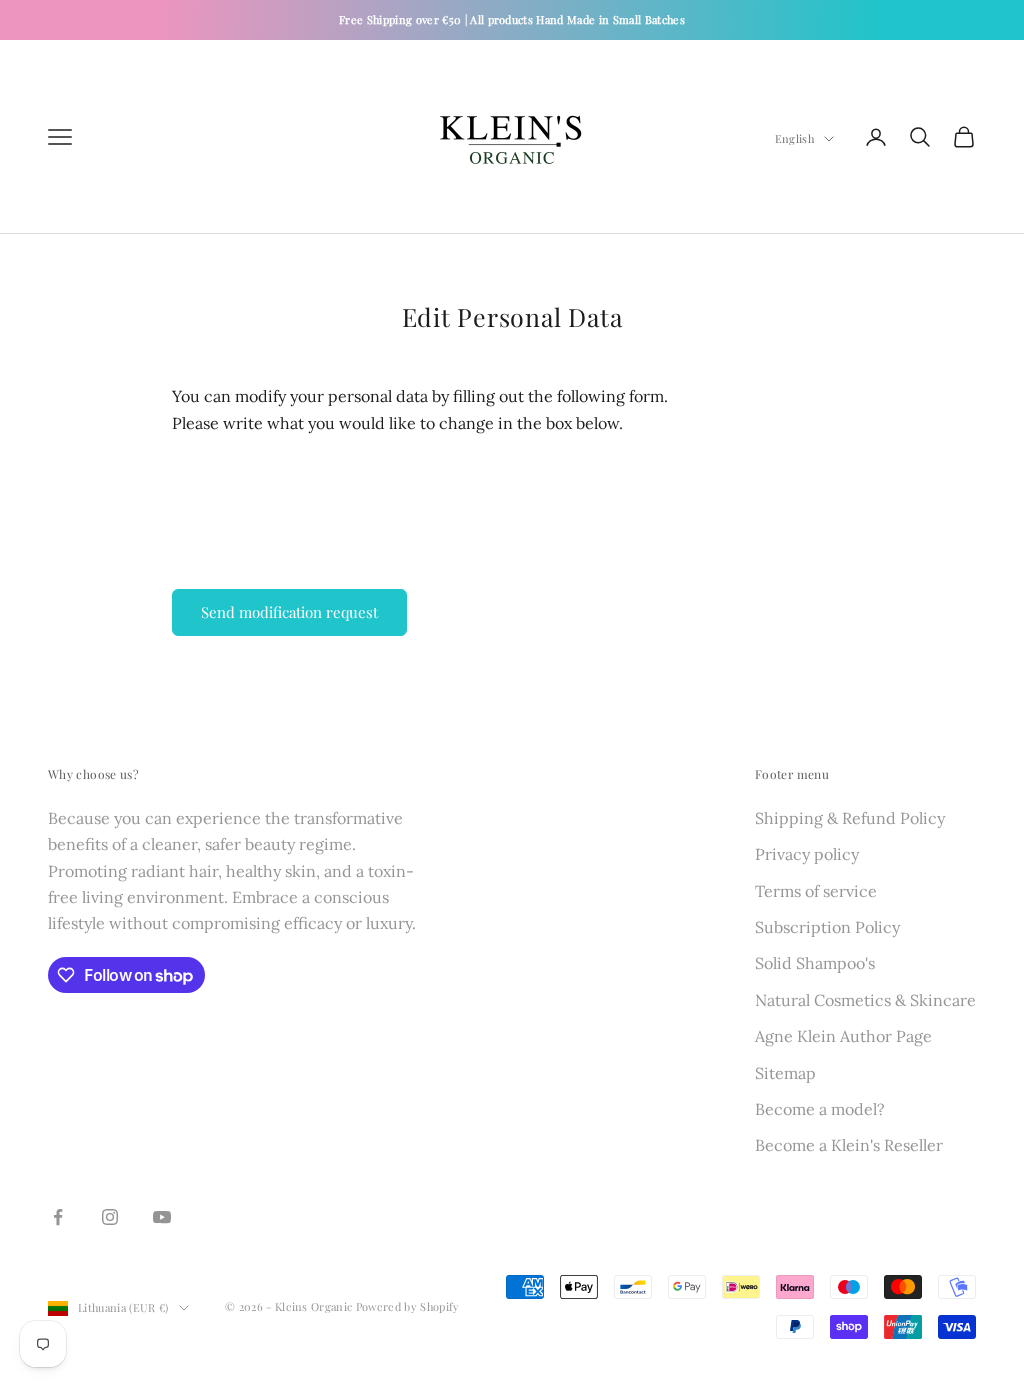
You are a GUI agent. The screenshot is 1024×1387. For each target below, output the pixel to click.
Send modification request (289, 612)
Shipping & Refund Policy (850, 818)
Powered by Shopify (408, 1306)
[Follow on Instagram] (110, 1217)
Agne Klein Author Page (843, 1036)
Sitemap (785, 1073)
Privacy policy (807, 854)
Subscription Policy (827, 927)
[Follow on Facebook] (58, 1217)
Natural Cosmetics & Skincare (865, 1000)
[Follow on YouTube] (162, 1217)
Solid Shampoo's (815, 963)
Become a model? (820, 1109)
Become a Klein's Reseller (849, 1145)
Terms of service (816, 891)
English (794, 138)
